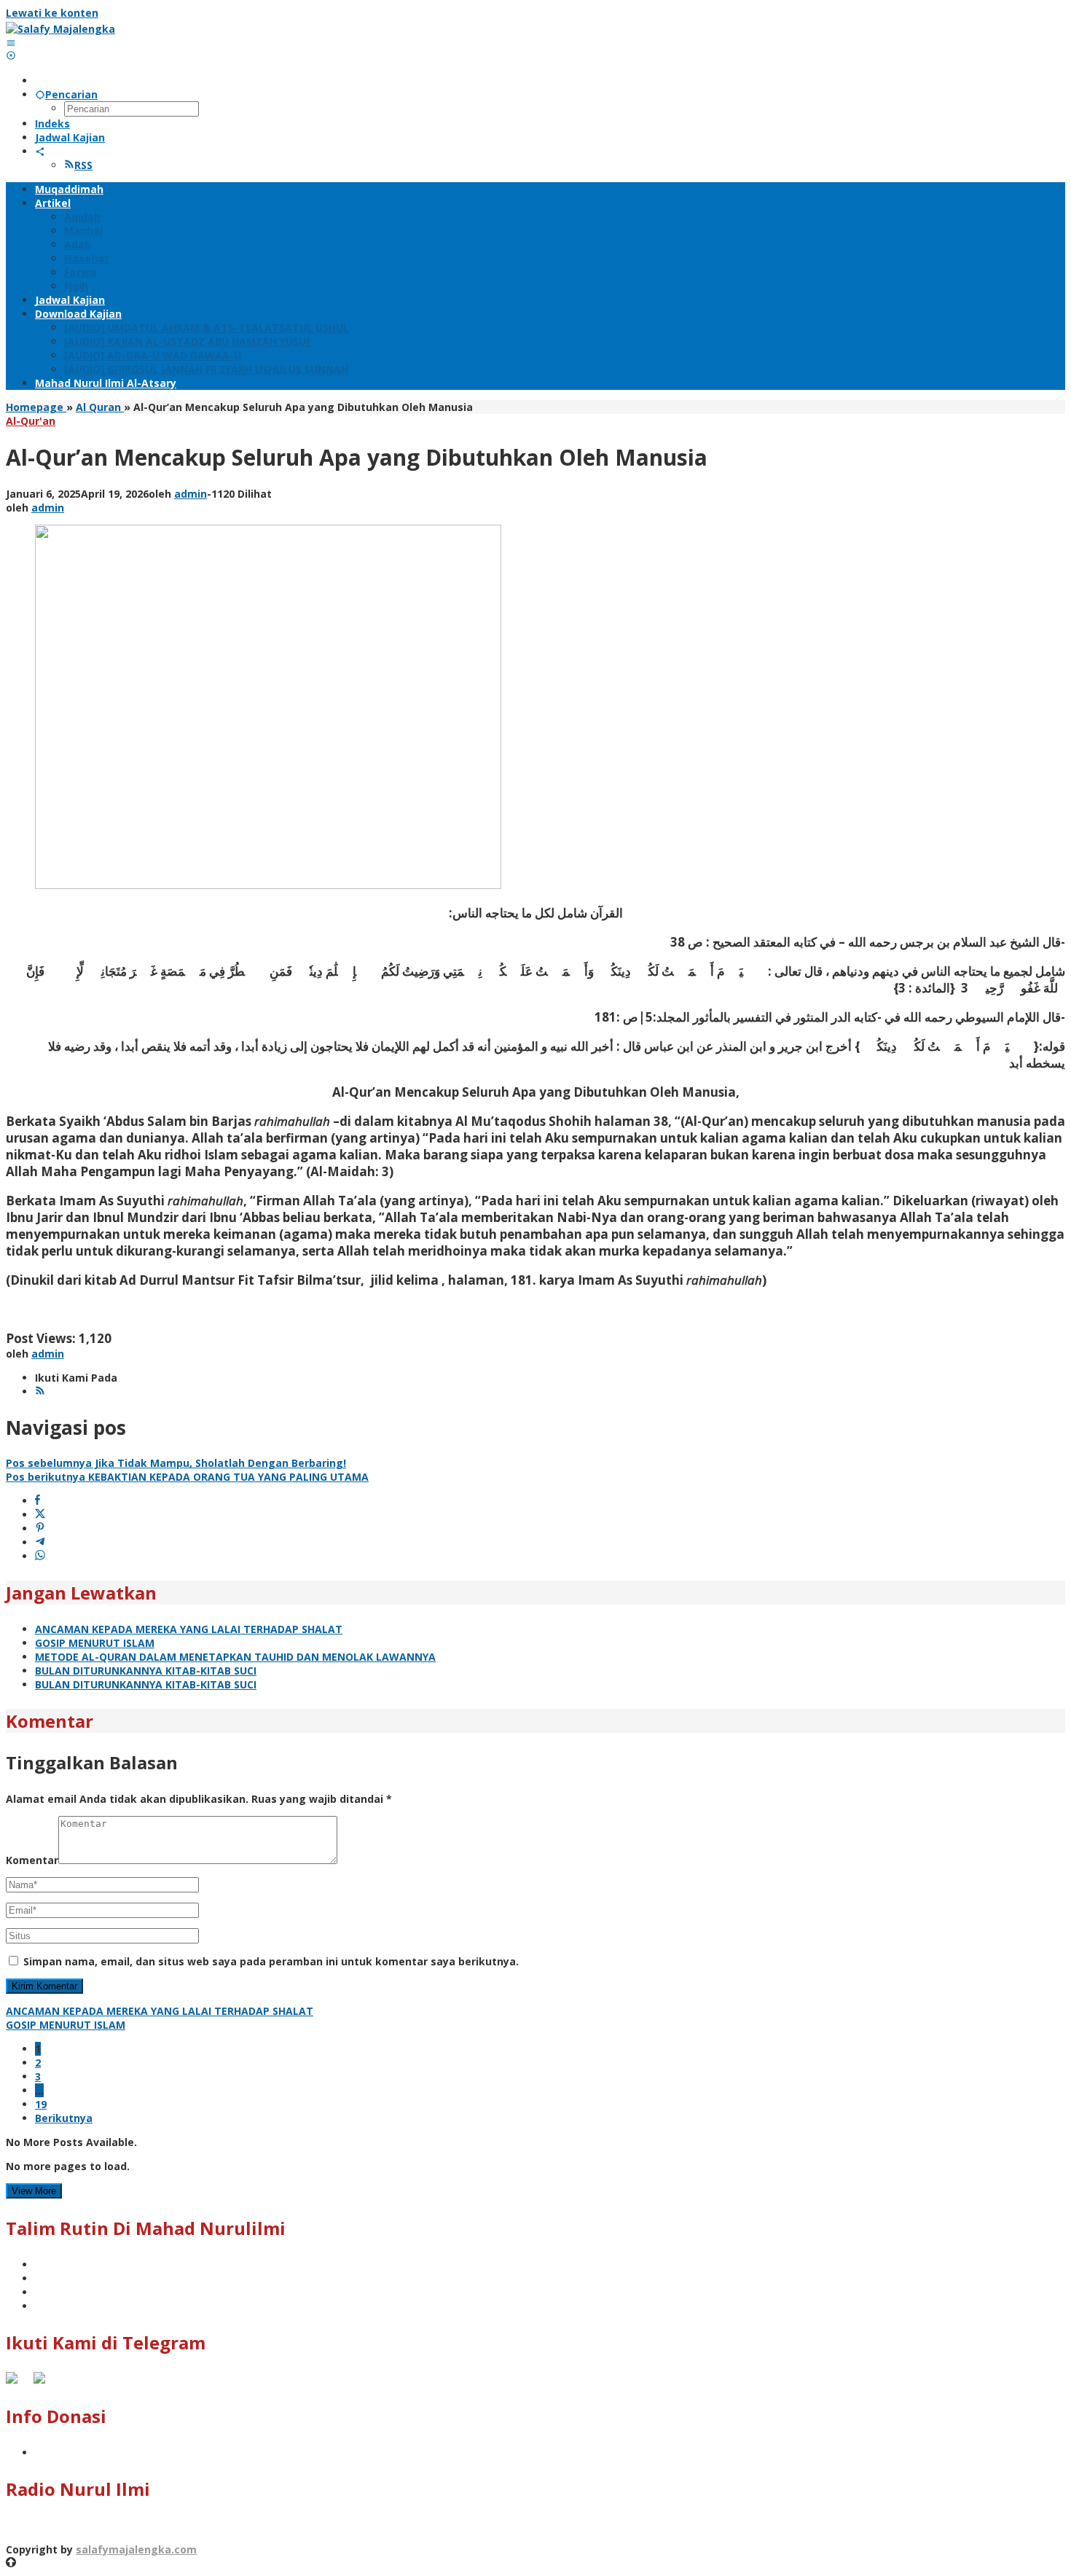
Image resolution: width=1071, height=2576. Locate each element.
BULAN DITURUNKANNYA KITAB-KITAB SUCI (146, 1671)
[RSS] (40, 1391)
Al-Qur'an (31, 421)
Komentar (32, 1860)
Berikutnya (64, 2118)
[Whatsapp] (40, 1556)
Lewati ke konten (52, 13)
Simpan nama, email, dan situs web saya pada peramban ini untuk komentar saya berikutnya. (271, 1961)
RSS (83, 165)
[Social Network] (40, 151)
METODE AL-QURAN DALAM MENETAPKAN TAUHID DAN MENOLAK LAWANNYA (235, 1657)
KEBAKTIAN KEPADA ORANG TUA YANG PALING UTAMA (187, 1477)
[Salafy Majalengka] (60, 29)
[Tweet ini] (40, 1515)
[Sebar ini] (38, 1501)
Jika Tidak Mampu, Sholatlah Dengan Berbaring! (176, 1463)
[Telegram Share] (40, 1542)
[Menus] (11, 43)
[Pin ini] (40, 1528)
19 (41, 2104)
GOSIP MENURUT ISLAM (95, 1643)
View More (34, 2191)
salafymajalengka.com (136, 2549)
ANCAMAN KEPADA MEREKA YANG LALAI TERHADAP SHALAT (189, 1629)
